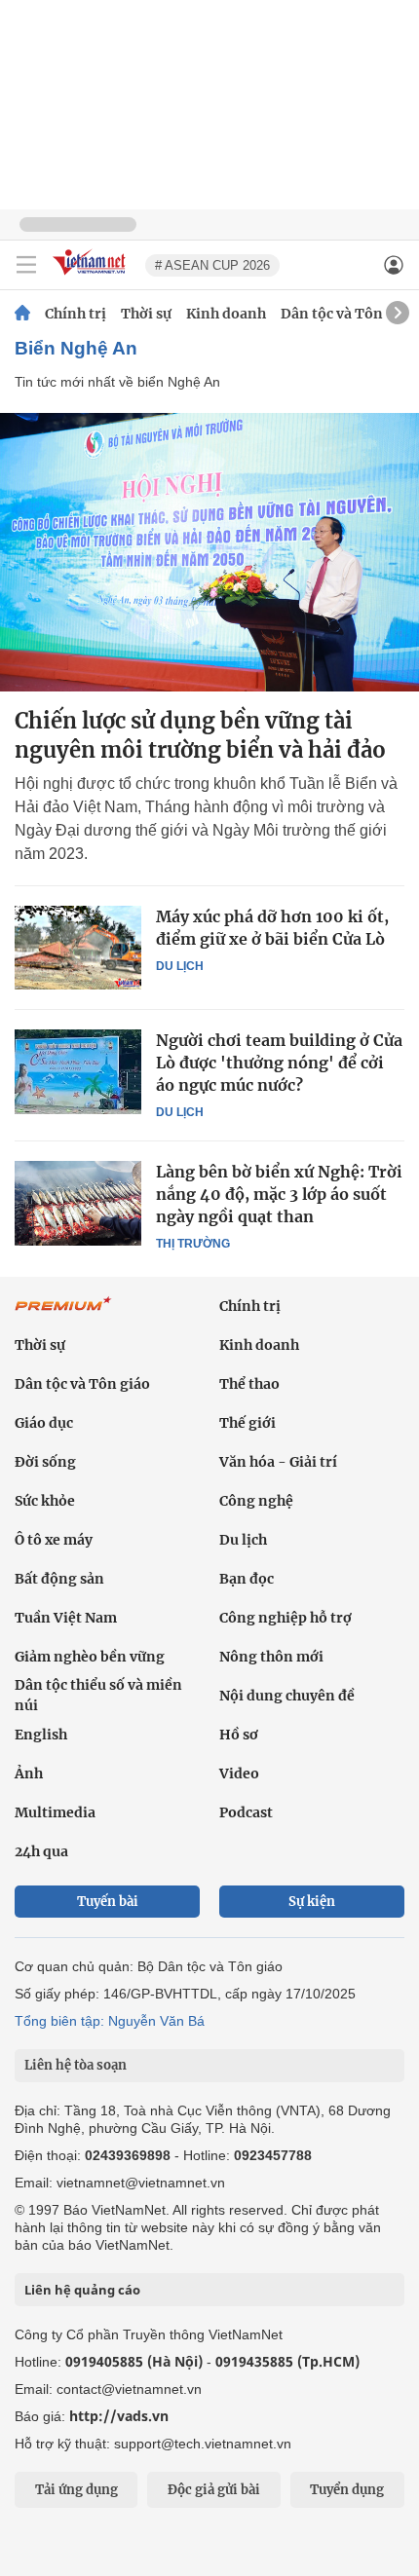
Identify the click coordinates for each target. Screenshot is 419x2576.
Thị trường (193, 1244)
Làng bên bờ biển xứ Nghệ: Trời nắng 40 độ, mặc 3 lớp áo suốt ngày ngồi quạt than (279, 1194)
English (41, 1735)
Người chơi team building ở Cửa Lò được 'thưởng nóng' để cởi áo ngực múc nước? (279, 1063)
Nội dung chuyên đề (287, 1696)
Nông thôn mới (271, 1657)
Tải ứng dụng (76, 2490)
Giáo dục (44, 1423)
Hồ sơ (239, 1735)
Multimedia (55, 1812)
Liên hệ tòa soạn (76, 2065)
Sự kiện (312, 1902)
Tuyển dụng (347, 2490)
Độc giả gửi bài (214, 2490)
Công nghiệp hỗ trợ (286, 1618)
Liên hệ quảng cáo (82, 2290)
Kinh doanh (226, 314)
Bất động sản (59, 1579)
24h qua (41, 1851)
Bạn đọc (247, 1579)
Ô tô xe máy (54, 1540)
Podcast (246, 1812)
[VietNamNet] (22, 314)
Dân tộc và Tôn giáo (348, 314)
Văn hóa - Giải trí (278, 1462)
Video (239, 1773)
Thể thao (249, 1384)
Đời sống (45, 1462)
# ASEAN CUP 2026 (212, 265)
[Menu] (26, 265)
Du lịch (180, 966)
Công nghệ (256, 1501)
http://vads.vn (119, 2416)
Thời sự (146, 314)
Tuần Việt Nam (66, 1618)
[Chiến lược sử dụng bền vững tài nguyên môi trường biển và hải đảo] (209, 552)
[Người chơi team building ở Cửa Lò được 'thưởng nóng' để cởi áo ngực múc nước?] (78, 1071)
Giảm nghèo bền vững (90, 1657)
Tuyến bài (108, 1902)
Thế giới (248, 1423)
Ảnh (29, 1773)
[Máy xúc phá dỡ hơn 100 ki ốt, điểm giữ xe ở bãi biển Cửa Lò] (78, 948)
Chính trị (76, 314)
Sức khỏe (45, 1501)
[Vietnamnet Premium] (63, 1314)
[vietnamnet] (92, 276)
